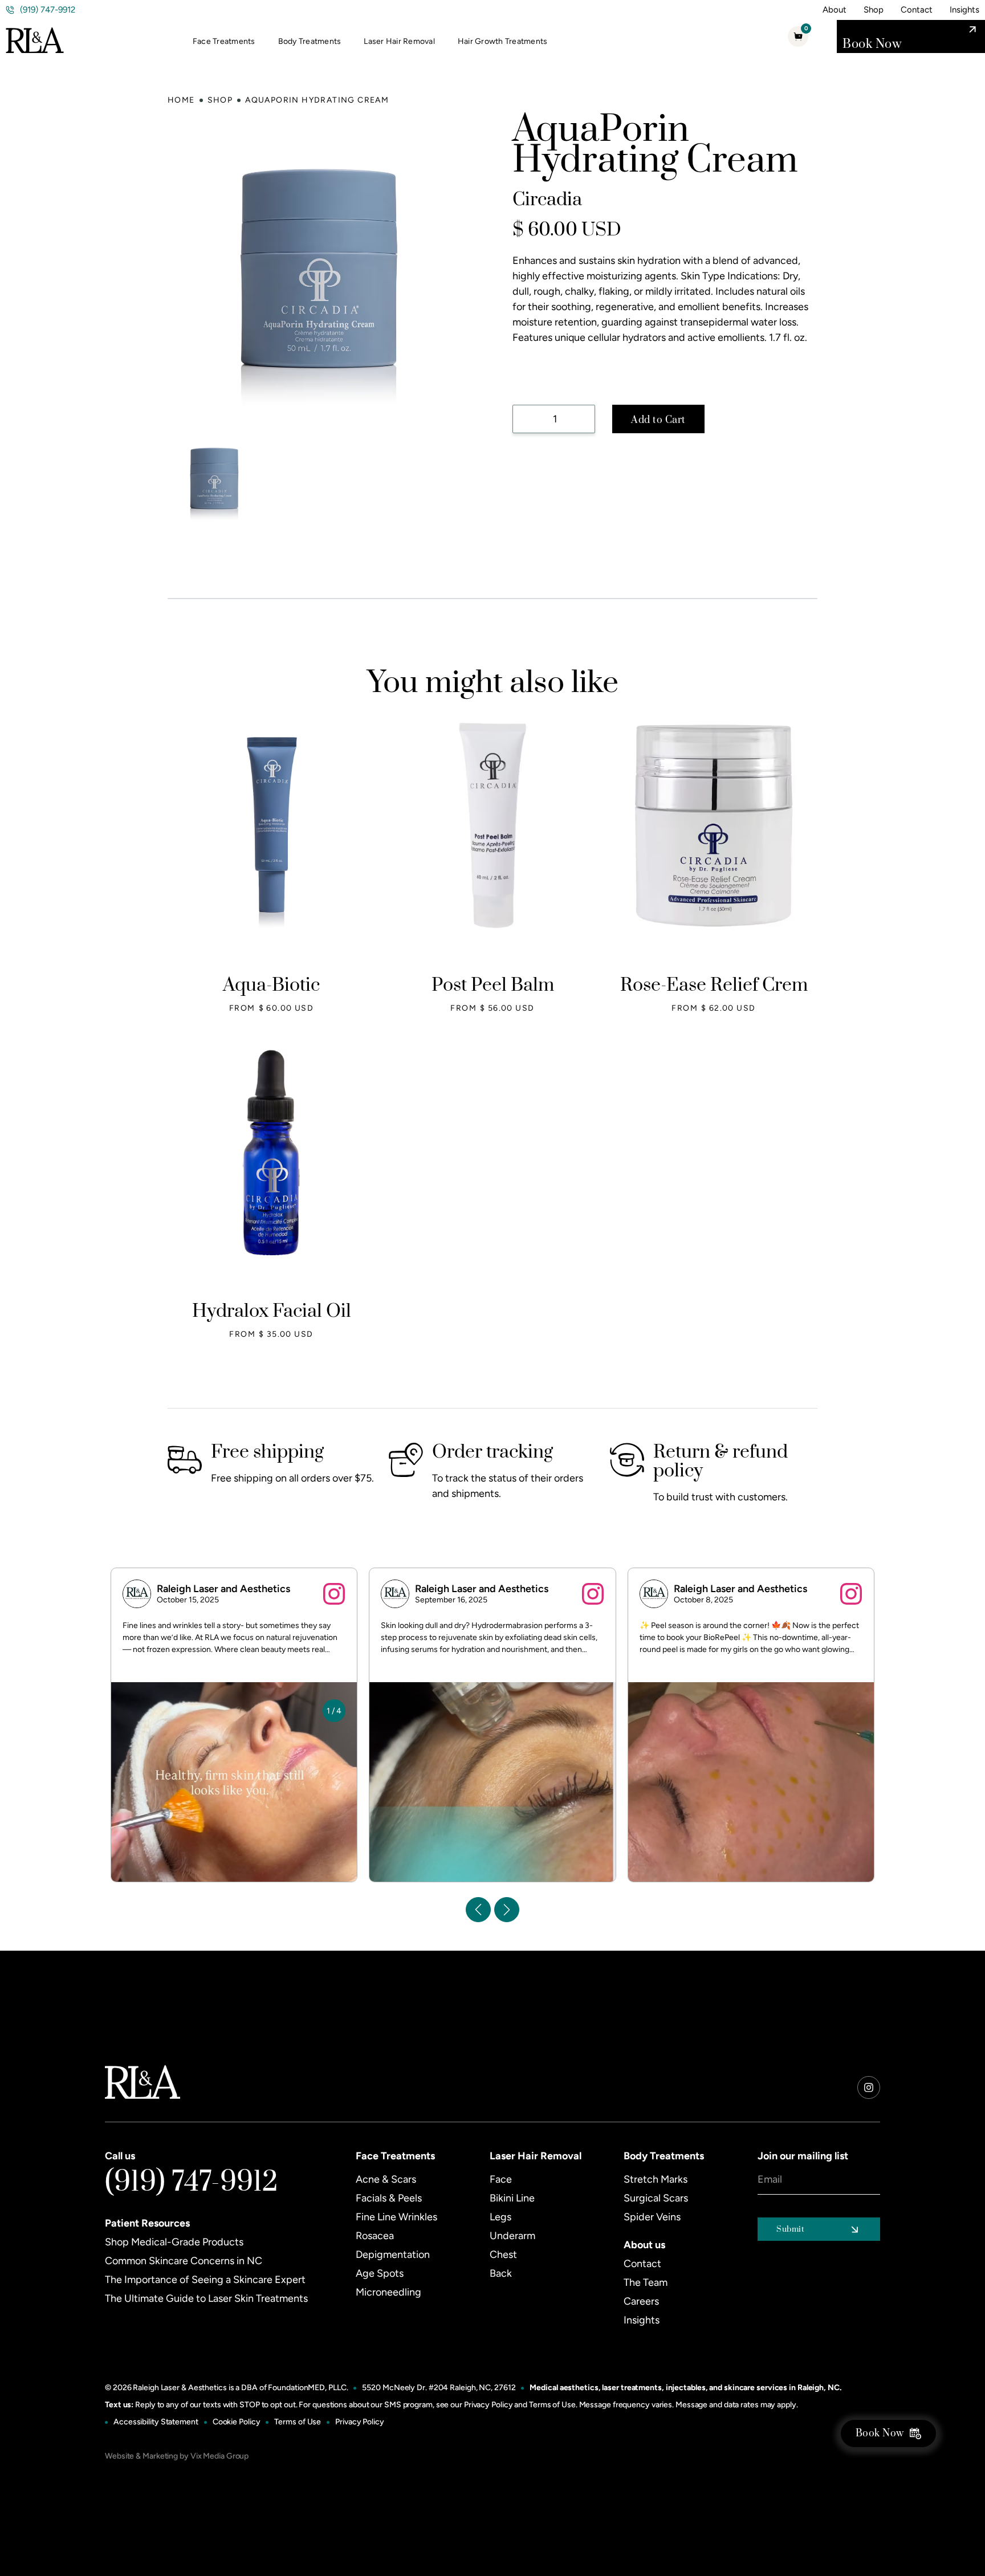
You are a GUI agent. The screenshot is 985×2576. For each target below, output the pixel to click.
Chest (503, 2254)
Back (501, 2273)
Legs (500, 2217)
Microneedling (388, 2292)
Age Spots (380, 2273)
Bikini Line (512, 2198)
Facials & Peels (389, 2198)
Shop (874, 10)
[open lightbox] (215, 478)
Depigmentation (393, 2254)
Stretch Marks (656, 2179)
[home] (35, 37)
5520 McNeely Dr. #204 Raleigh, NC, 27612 (439, 2388)
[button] (230, 42)
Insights (964, 10)
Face (501, 2179)
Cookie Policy (237, 2422)
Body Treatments (310, 41)
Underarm (512, 2236)
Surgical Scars (656, 2198)
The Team (646, 2282)
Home (181, 100)
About (835, 10)
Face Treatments (224, 41)
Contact (917, 10)
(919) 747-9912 (192, 2182)
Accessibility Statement (156, 2422)
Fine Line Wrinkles (396, 2217)
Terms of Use (552, 2405)
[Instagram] (869, 2087)
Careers (641, 2301)
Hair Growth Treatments (503, 41)
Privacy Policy (489, 2405)
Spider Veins (652, 2217)
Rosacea (375, 2236)
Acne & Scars (386, 2179)
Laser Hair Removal (399, 41)
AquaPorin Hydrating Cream (317, 100)
